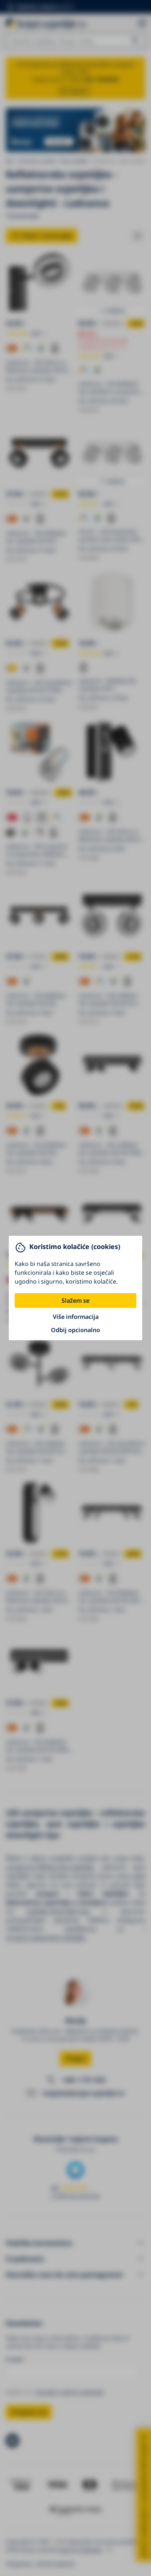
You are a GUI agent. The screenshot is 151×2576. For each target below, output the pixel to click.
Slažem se (75, 1301)
